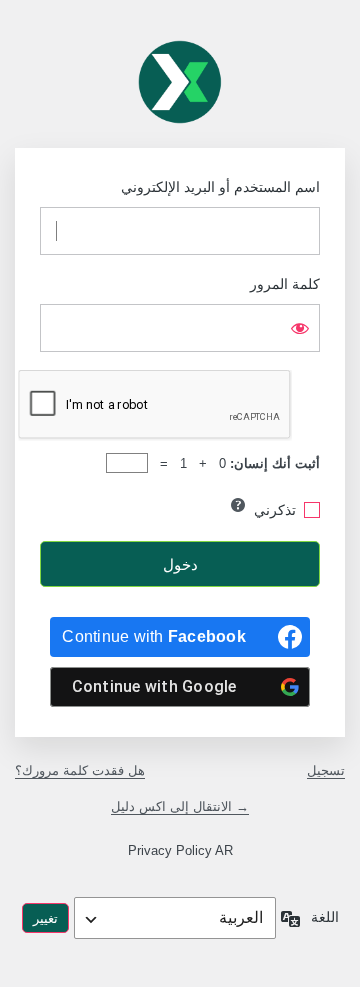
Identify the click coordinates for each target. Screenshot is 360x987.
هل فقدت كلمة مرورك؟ (80, 770)
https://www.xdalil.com (180, 82)
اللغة (325, 917)
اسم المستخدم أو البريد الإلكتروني (220, 187)
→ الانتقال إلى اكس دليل (180, 806)
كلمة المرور (285, 284)
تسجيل (326, 770)
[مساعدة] (238, 505)
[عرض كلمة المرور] (300, 328)
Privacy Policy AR (180, 850)
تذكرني (275, 510)
